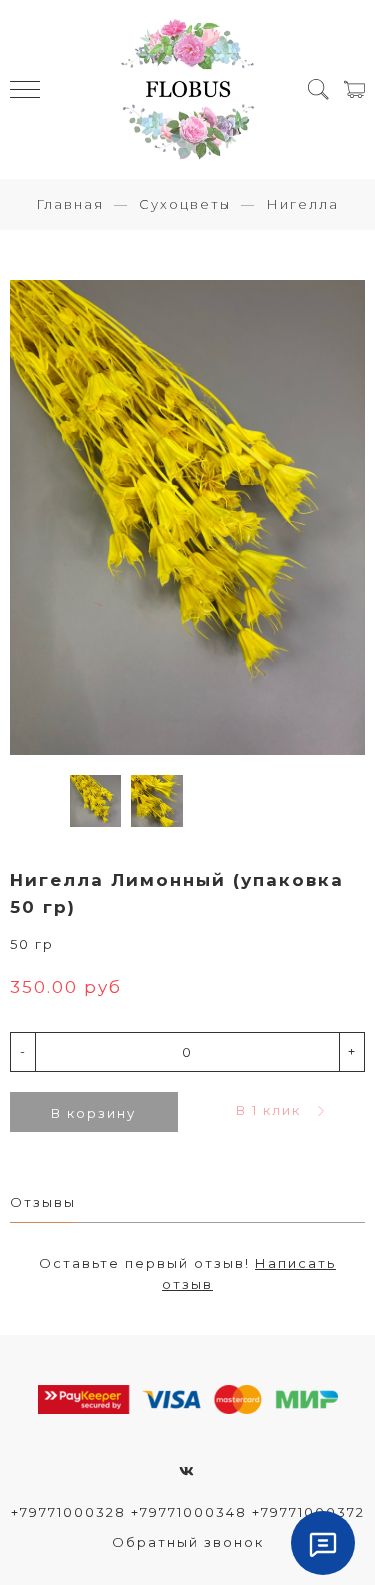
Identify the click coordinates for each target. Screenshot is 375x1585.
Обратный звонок (188, 1542)
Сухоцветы (185, 204)
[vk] (187, 1471)
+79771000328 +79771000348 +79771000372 (188, 1512)
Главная (70, 204)
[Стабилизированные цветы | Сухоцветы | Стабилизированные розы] (188, 89)
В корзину (93, 1113)
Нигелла (302, 204)
